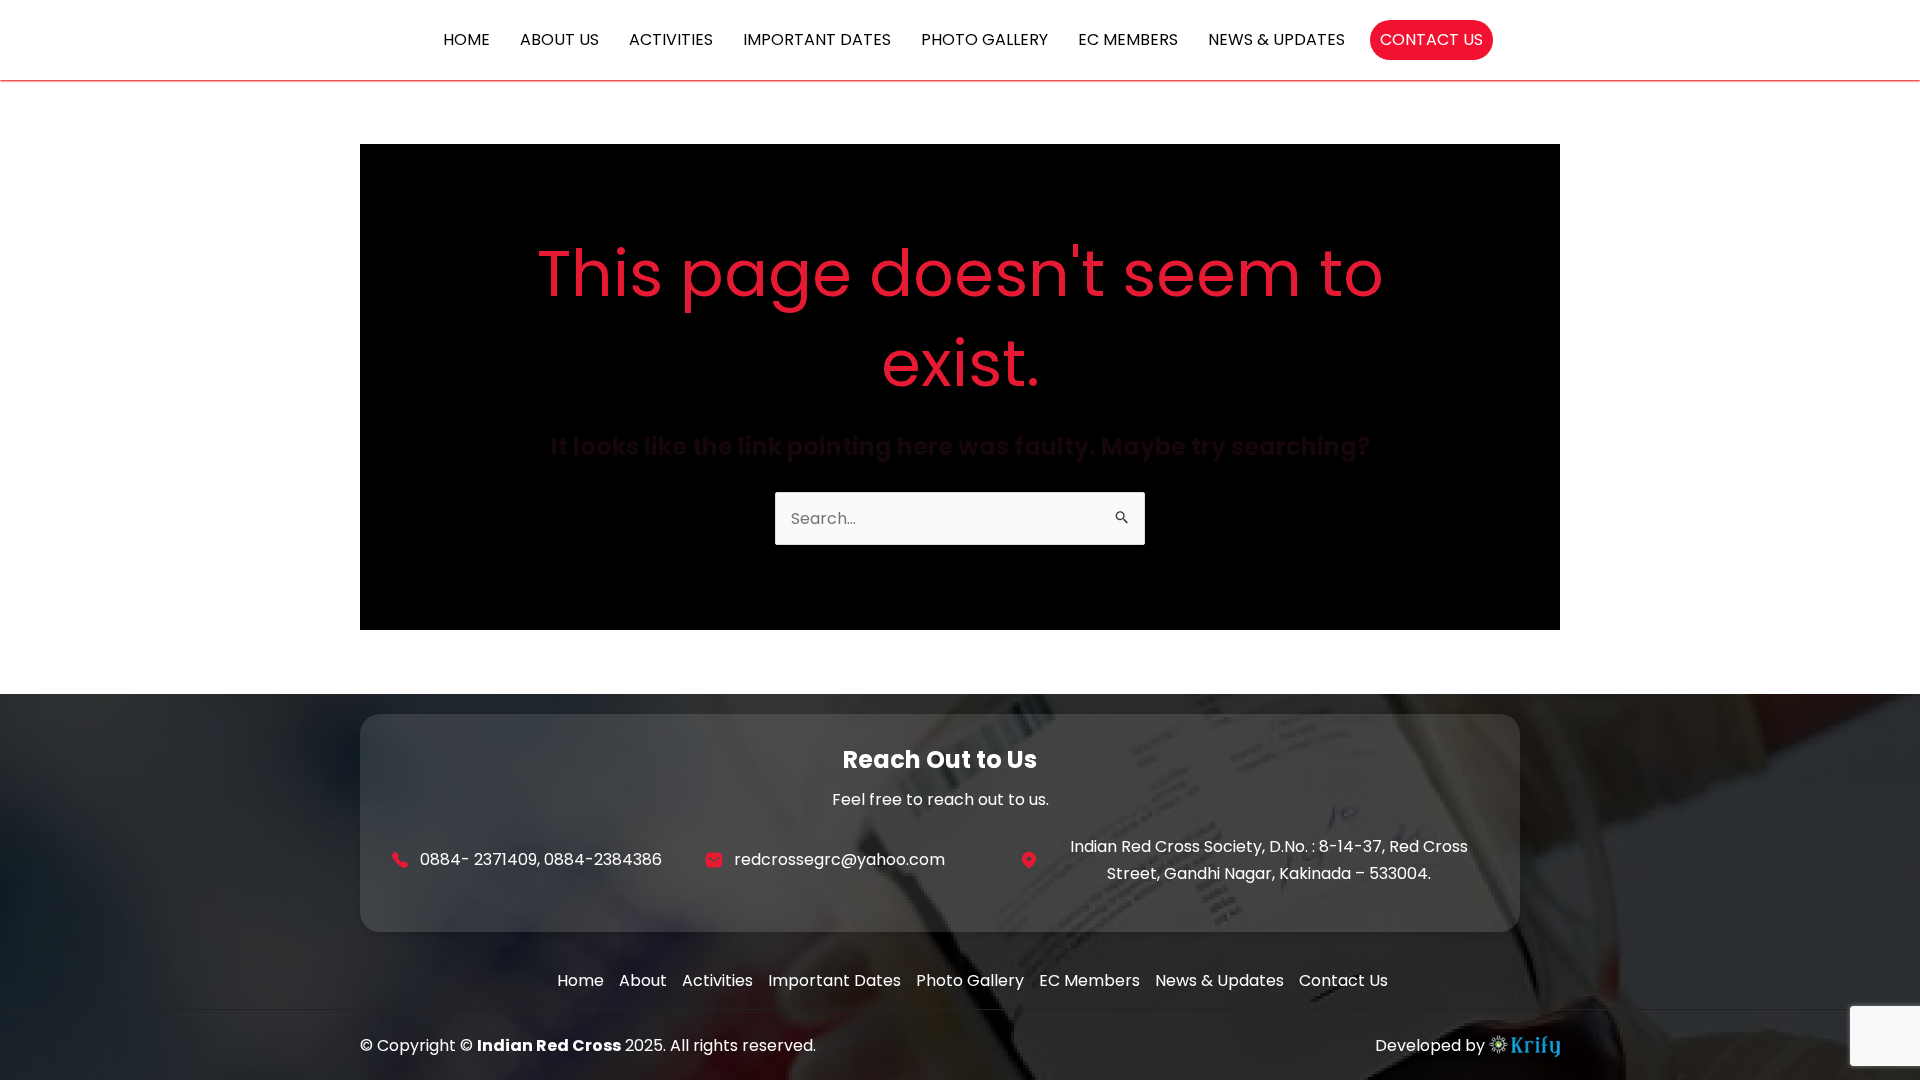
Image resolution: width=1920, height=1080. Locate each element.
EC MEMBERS (1128, 39)
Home (580, 980)
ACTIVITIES (671, 39)
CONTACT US (1431, 39)
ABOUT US (559, 39)
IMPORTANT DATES (817, 39)
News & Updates (1219, 980)
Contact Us (1343, 980)
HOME (466, 39)
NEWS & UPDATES (1276, 39)
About (643, 980)
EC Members (1089, 980)
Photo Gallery (970, 980)
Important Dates (834, 980)
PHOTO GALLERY (984, 39)
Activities (717, 980)
